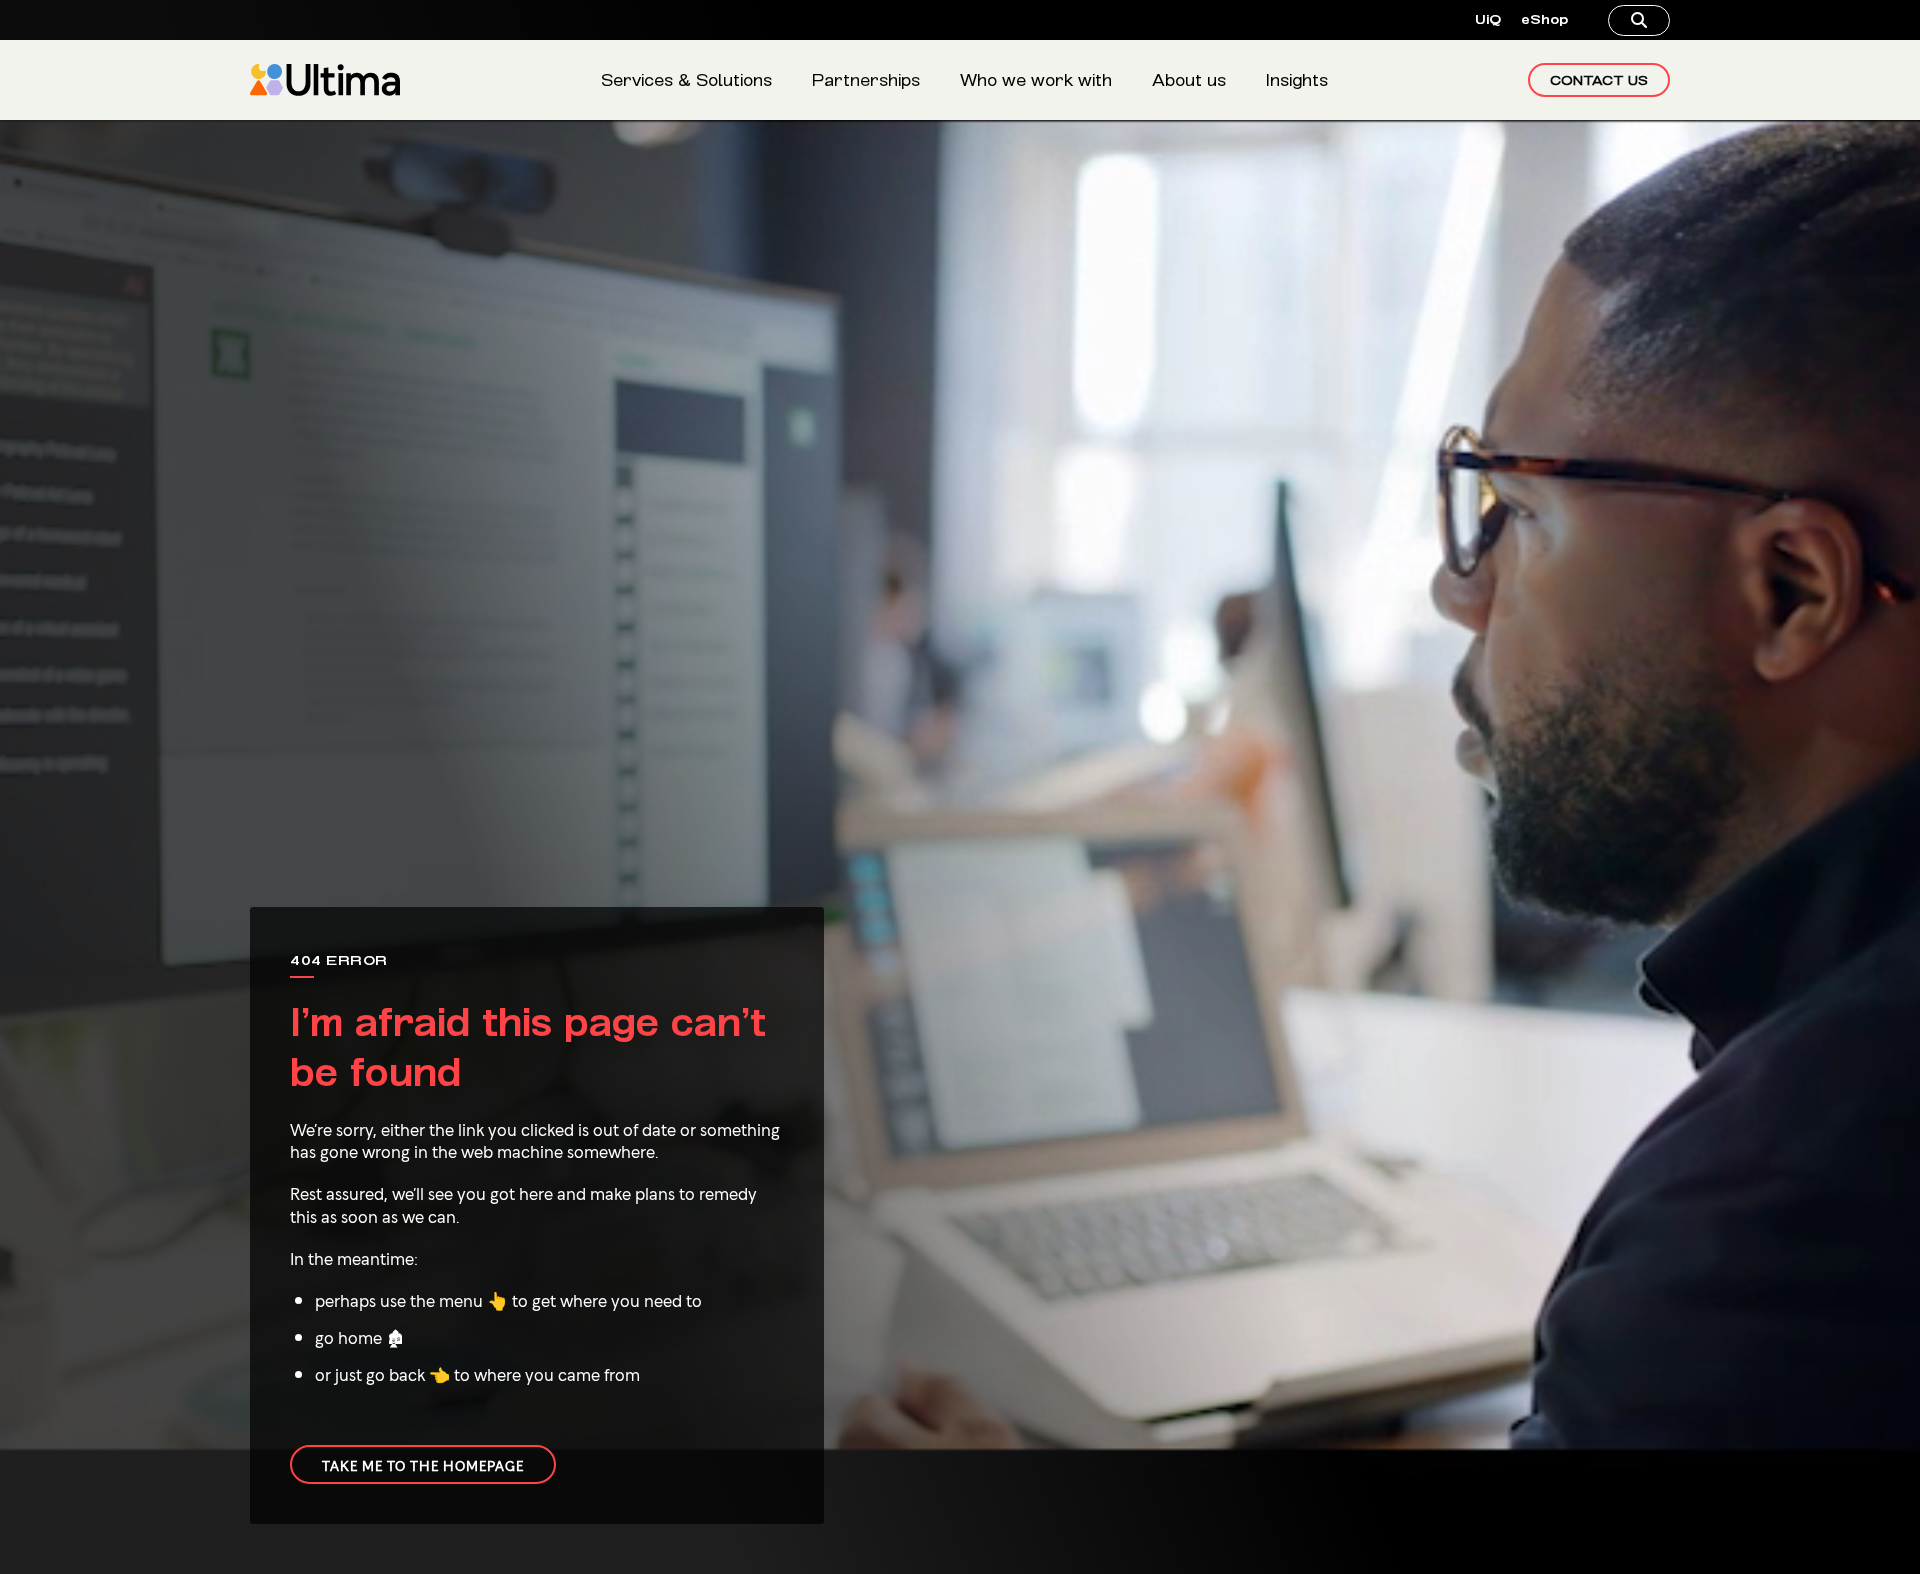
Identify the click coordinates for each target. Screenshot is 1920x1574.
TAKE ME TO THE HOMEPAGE (423, 1464)
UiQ (1488, 19)
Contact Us (1599, 80)
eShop (1544, 19)
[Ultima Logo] (325, 80)
